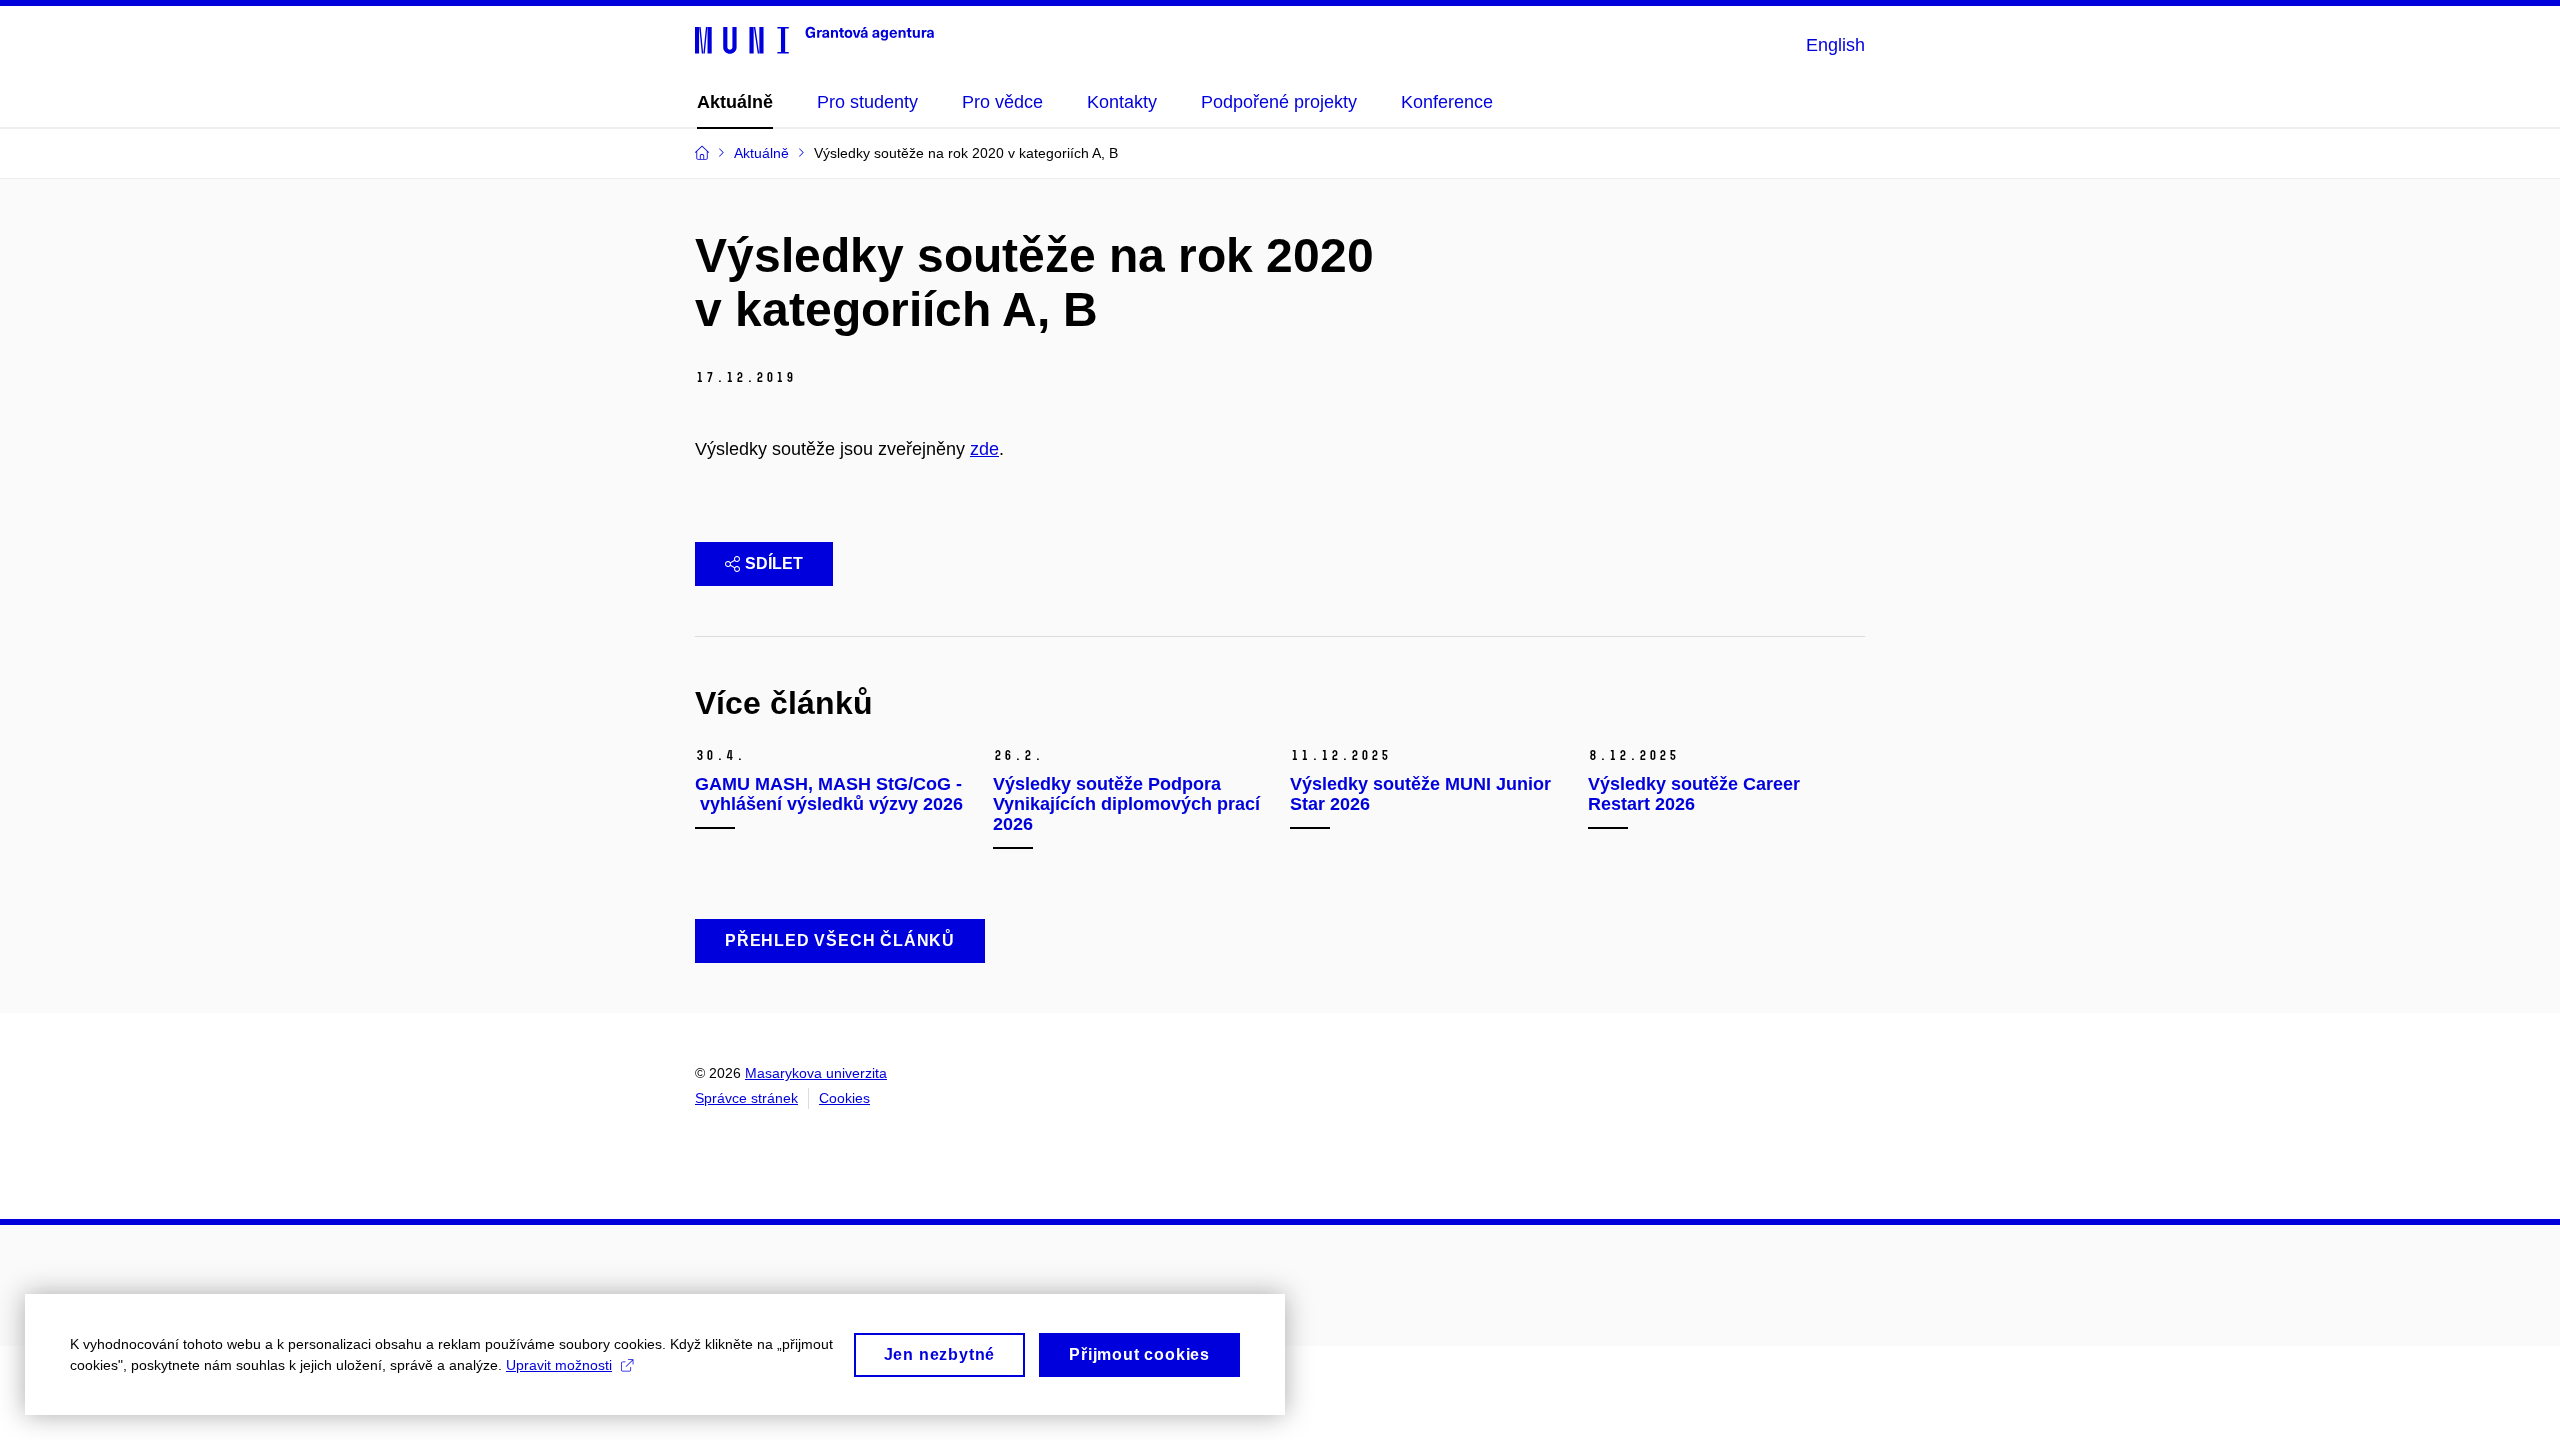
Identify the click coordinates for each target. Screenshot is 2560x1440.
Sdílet (774, 563)
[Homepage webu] (814, 39)
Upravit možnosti (559, 1365)
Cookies (844, 1098)
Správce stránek (746, 1098)
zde (984, 449)
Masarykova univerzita (816, 1073)
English (1835, 45)
